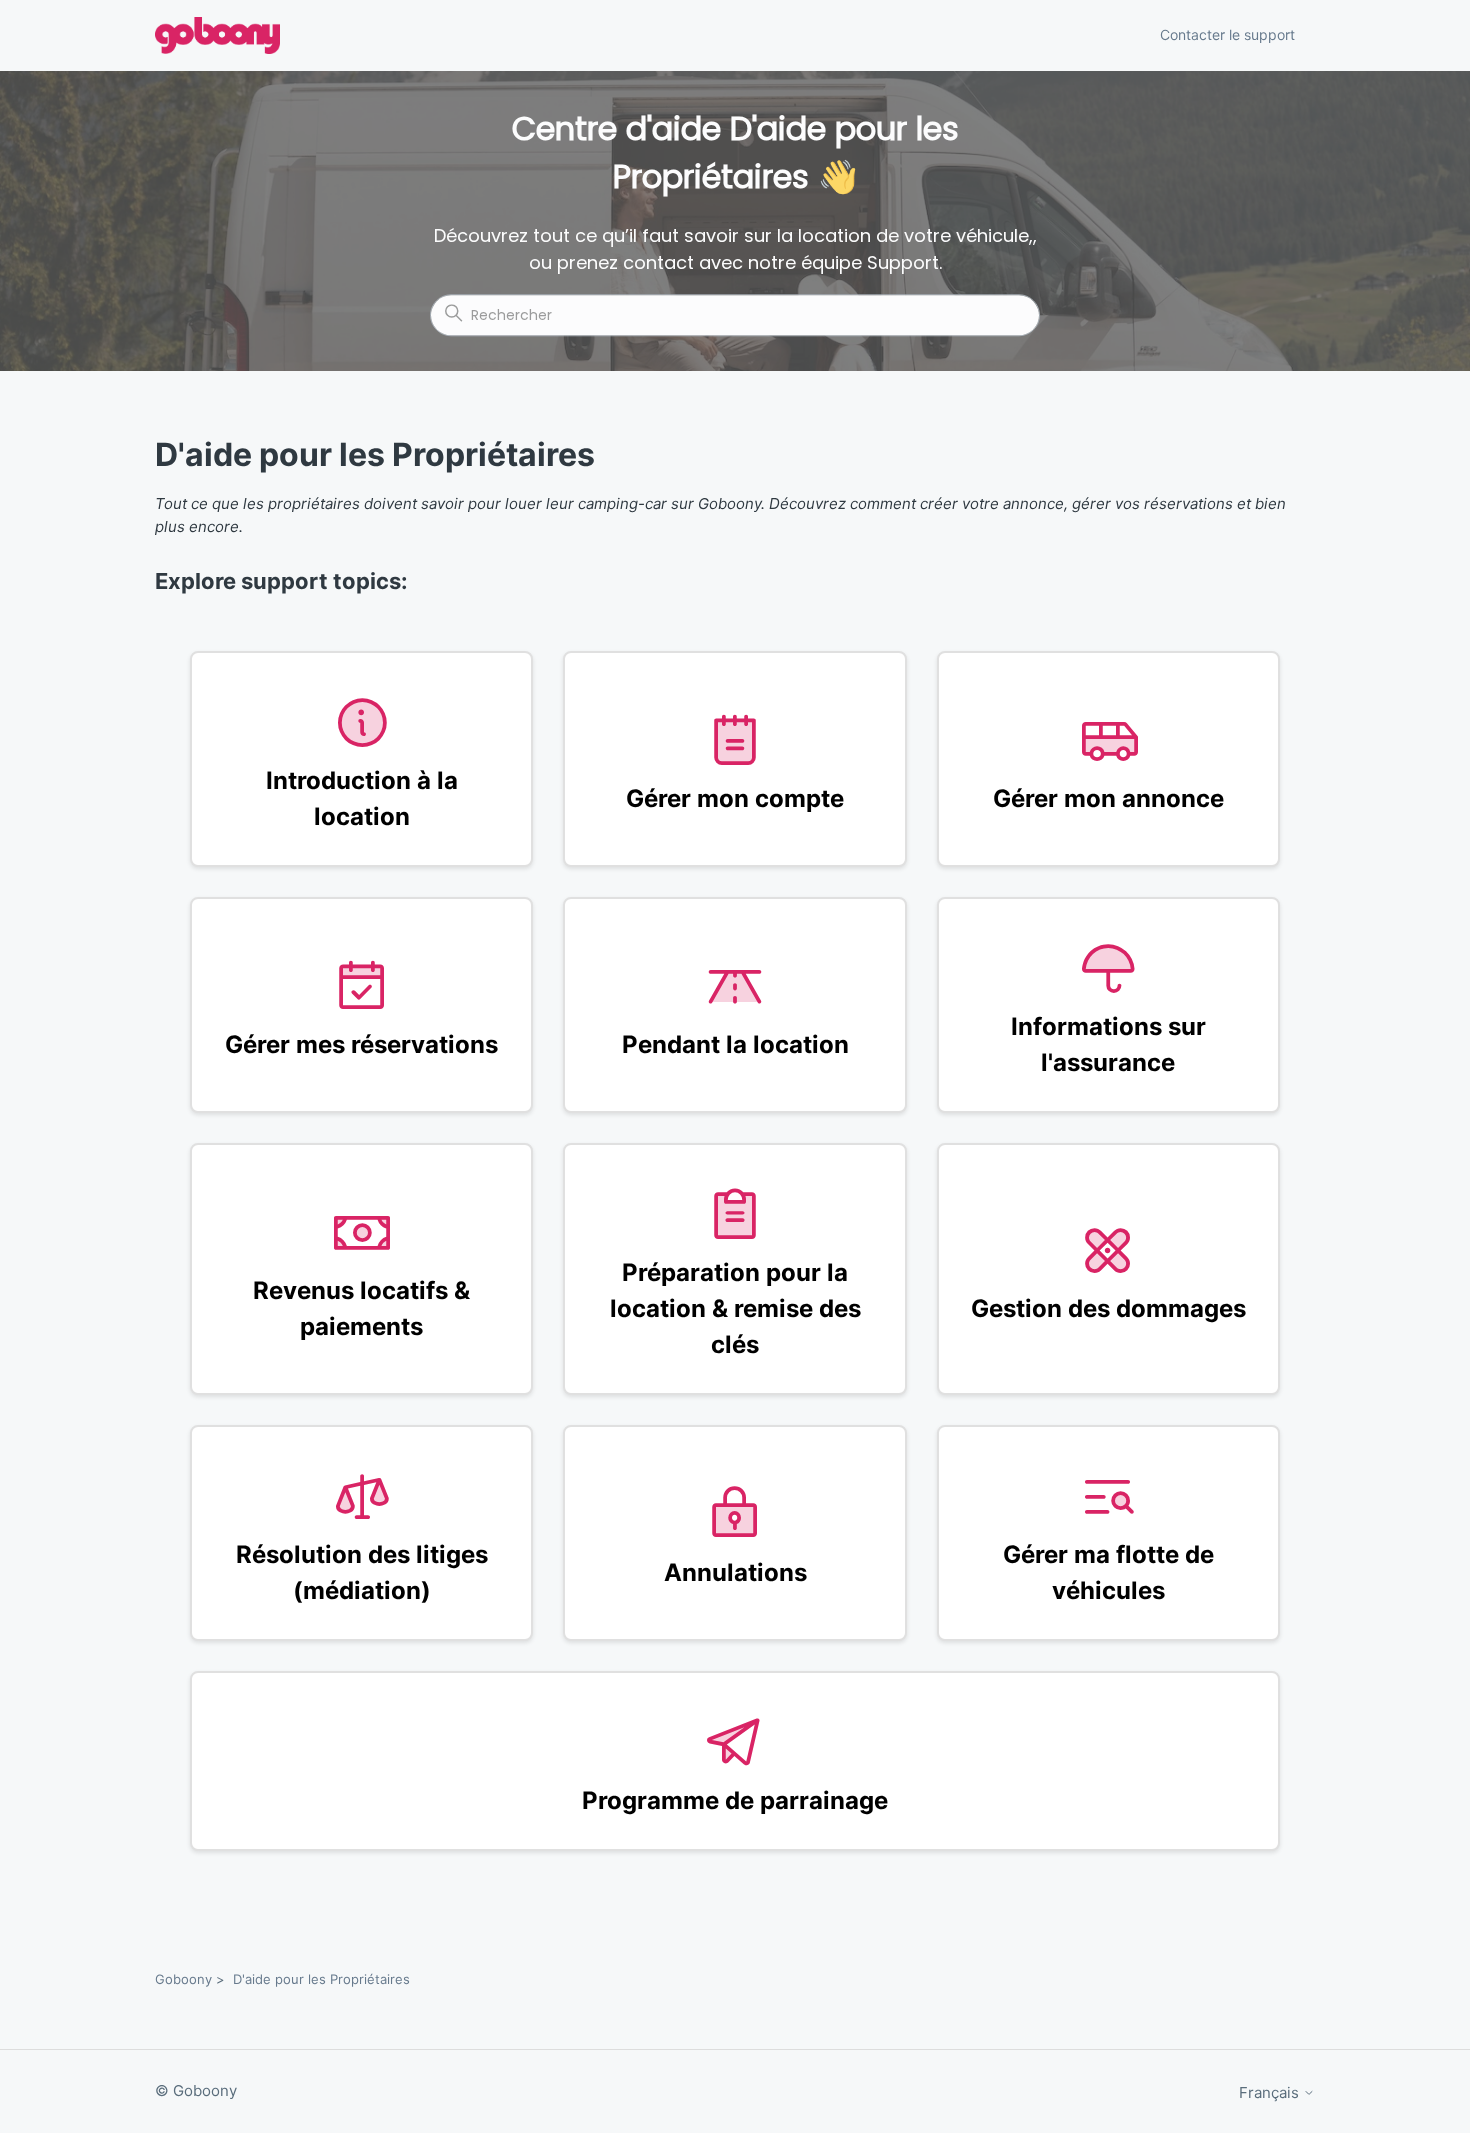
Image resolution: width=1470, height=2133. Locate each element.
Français (1271, 2092)
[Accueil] (217, 35)
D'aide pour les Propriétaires (321, 1979)
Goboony (183, 1979)
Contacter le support (1227, 34)
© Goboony (196, 2090)
